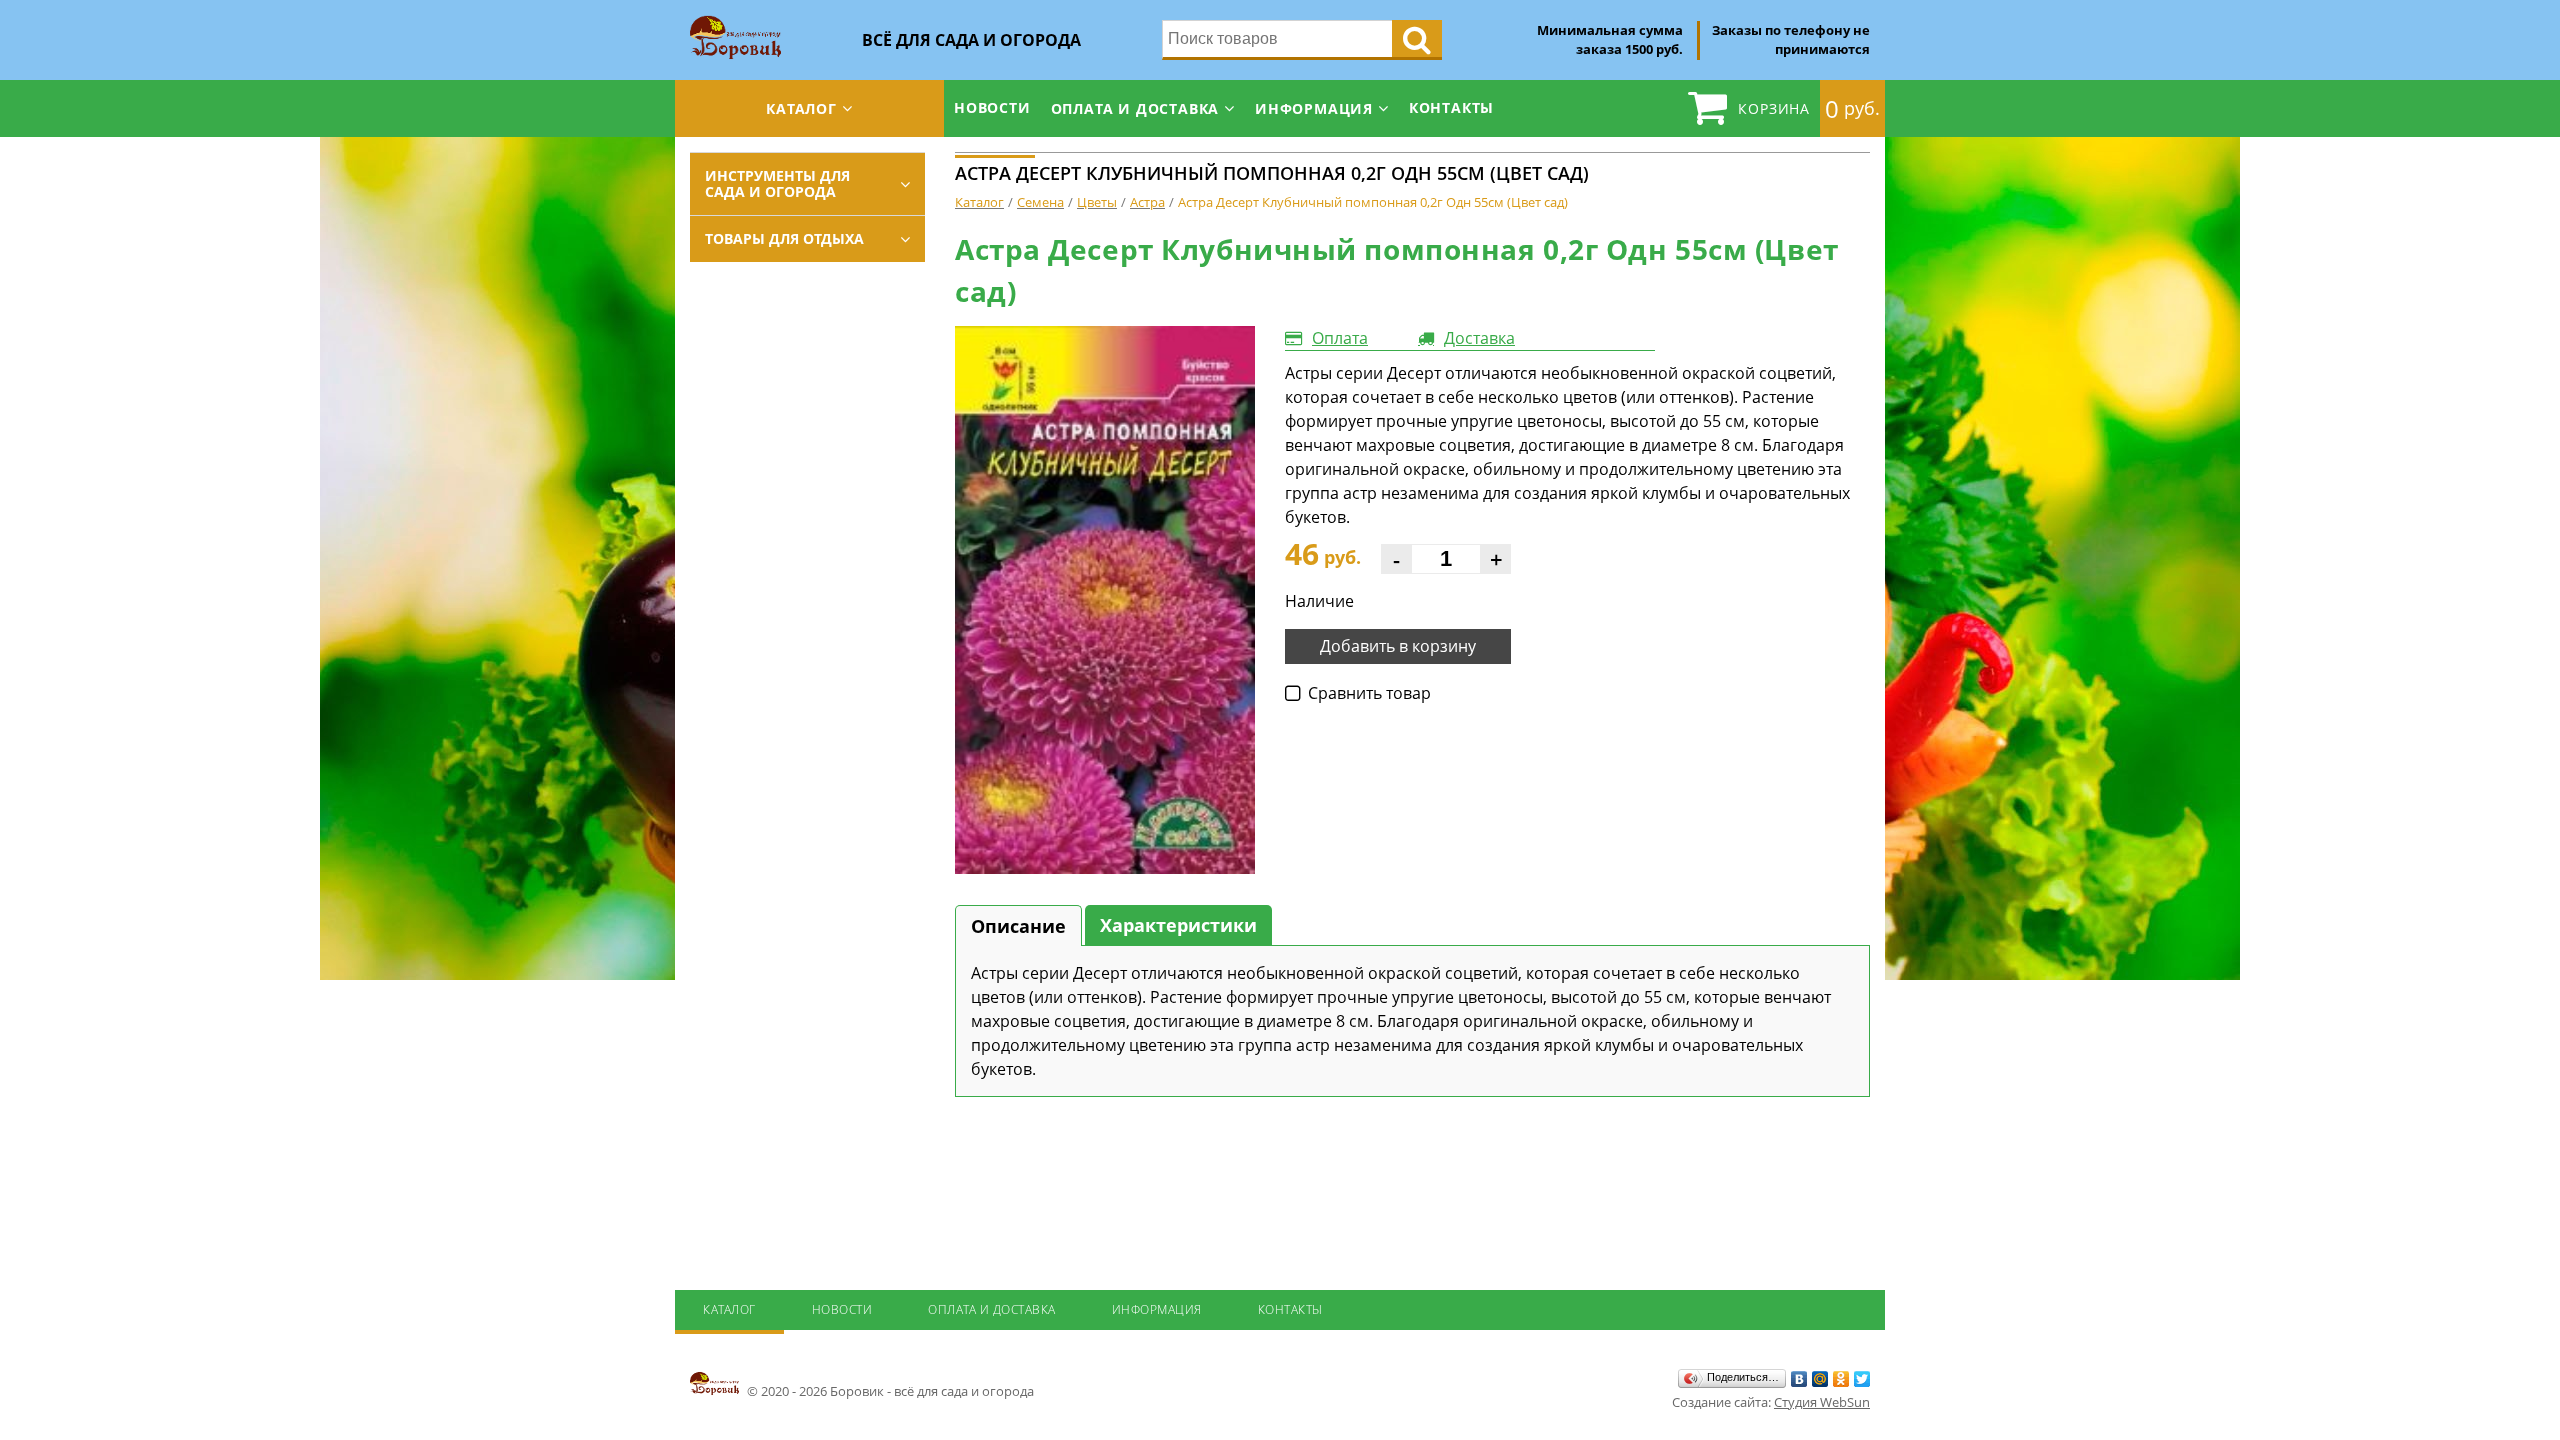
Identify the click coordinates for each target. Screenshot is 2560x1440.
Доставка (1479, 338)
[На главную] (735, 22)
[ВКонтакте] (1799, 1379)
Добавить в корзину (1398, 646)
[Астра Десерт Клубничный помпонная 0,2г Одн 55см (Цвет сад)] (1105, 600)
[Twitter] (1862, 1379)
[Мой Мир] (1820, 1379)
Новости (992, 107)
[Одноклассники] (1841, 1379)
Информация (1314, 108)
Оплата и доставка (1135, 108)
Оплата (1340, 338)
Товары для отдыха (784, 238)
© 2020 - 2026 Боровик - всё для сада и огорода (889, 1391)
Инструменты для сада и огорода (777, 183)
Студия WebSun (1822, 1402)
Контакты (1451, 107)
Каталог (801, 108)
